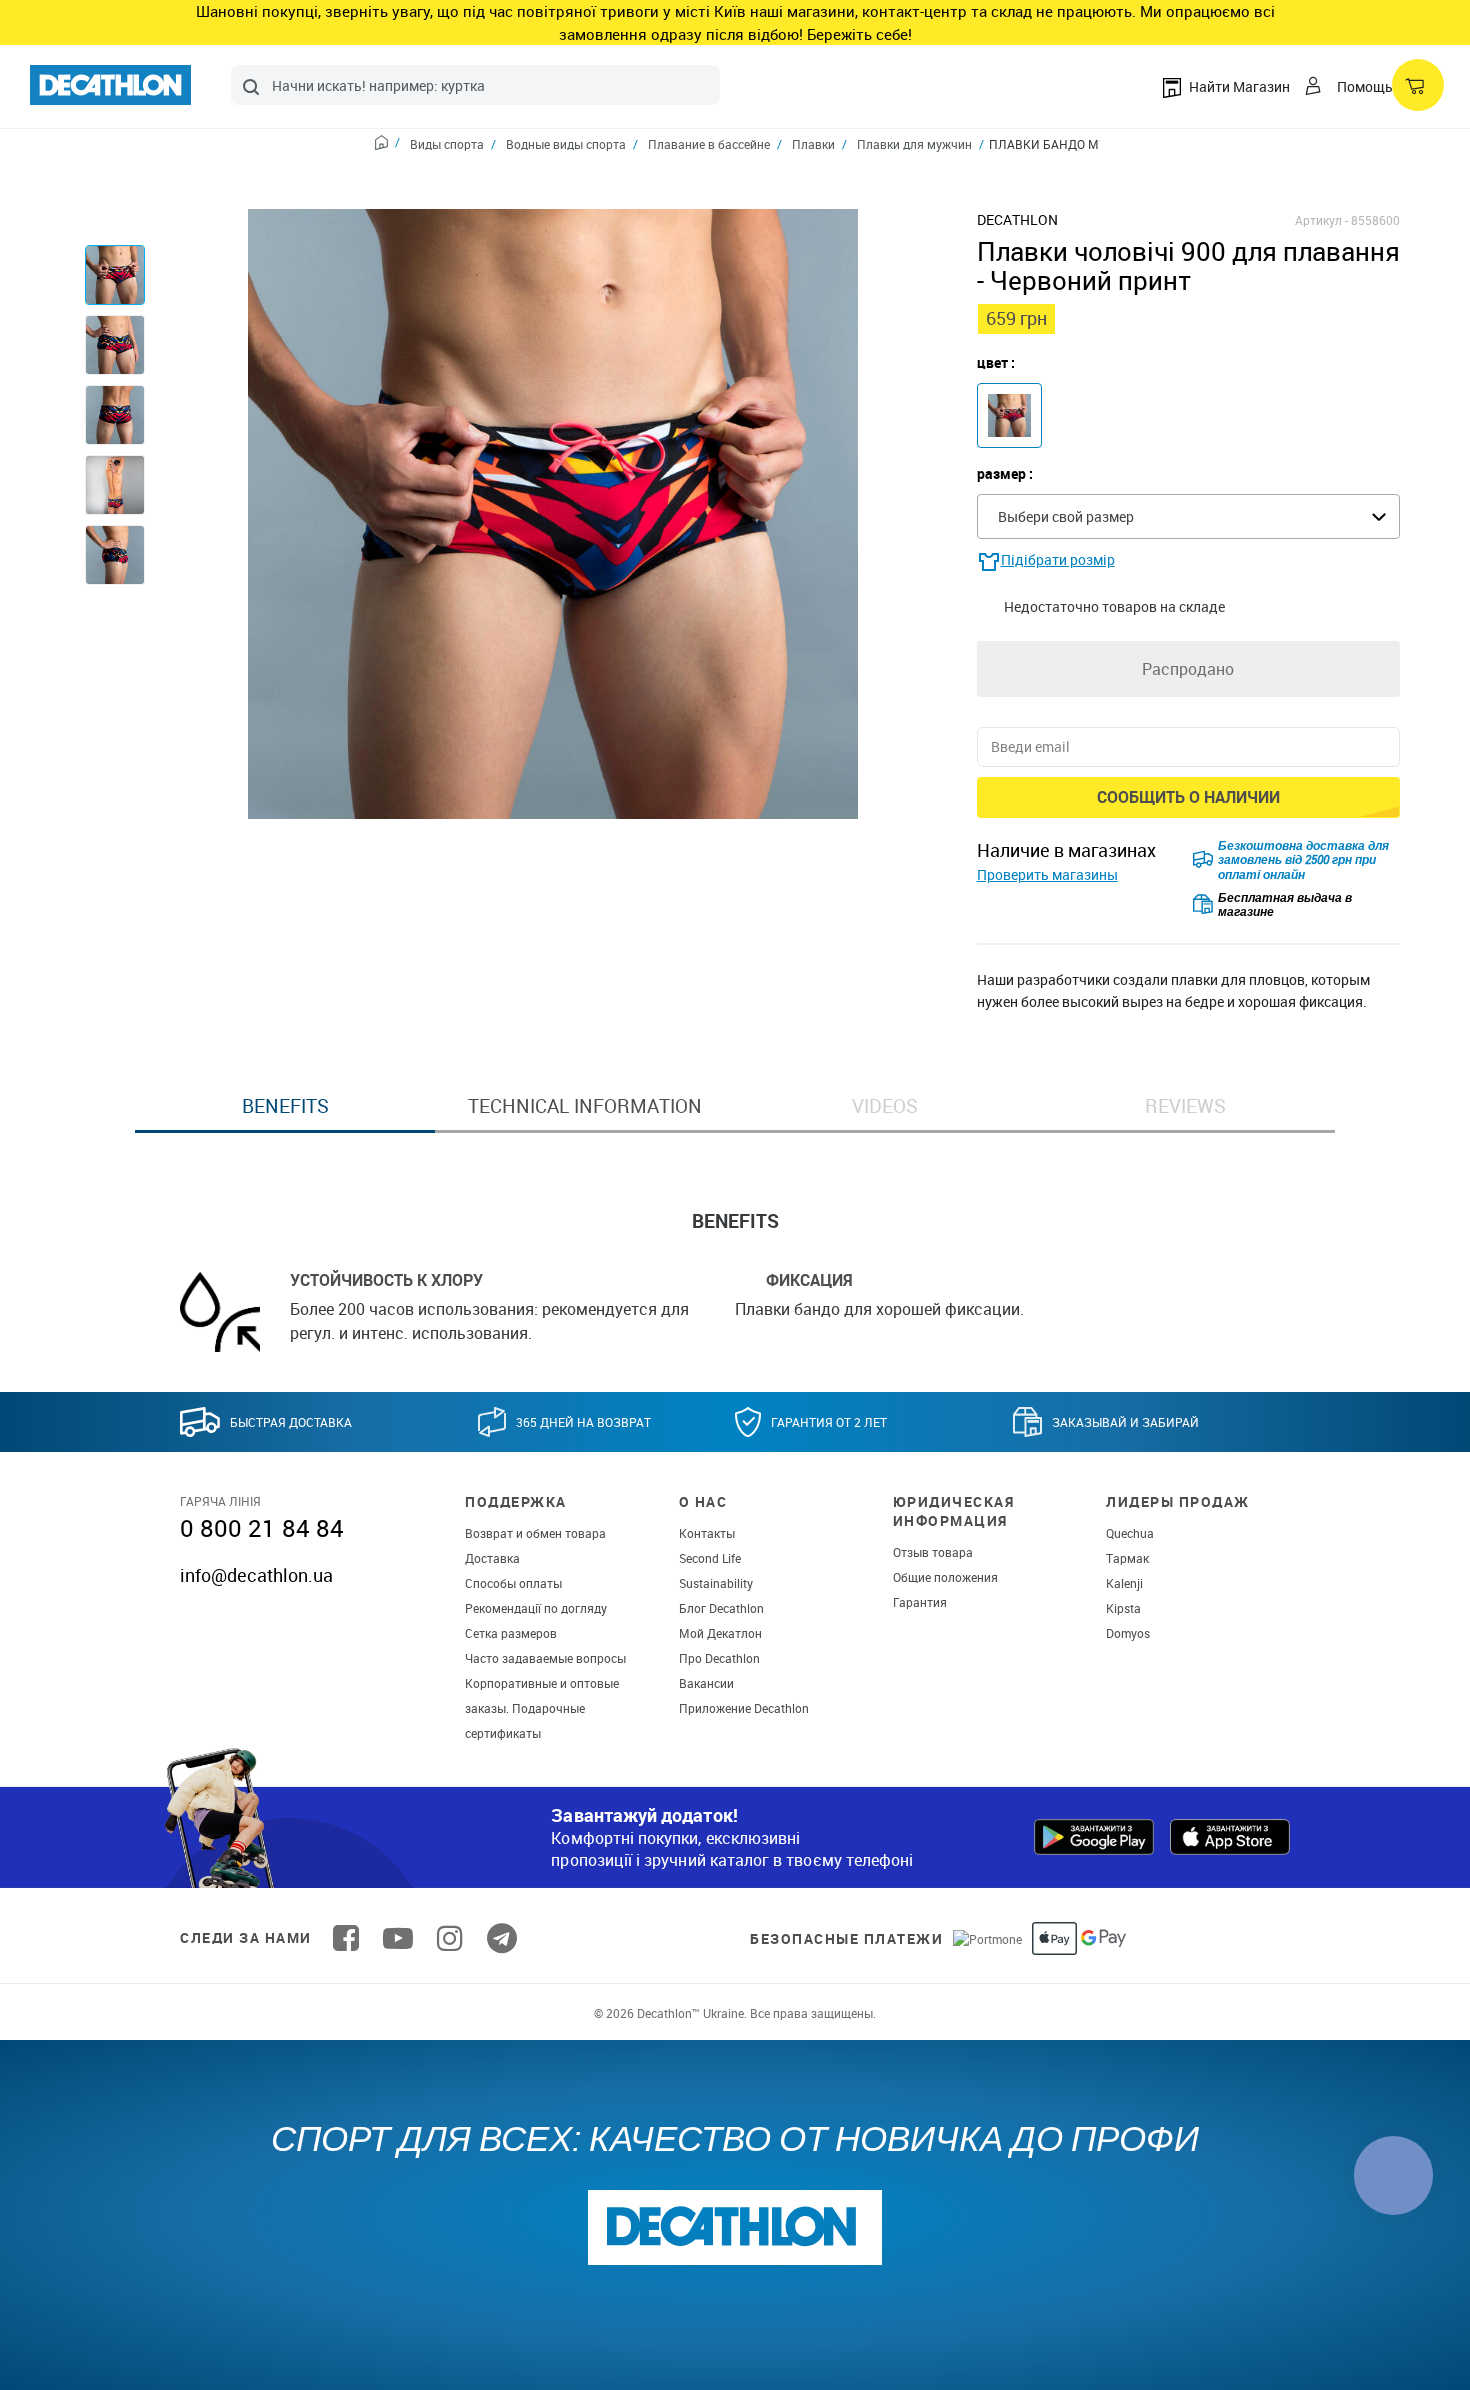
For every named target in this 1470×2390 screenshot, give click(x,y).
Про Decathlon (719, 1658)
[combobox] (475, 85)
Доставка (492, 1558)
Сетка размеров (511, 1633)
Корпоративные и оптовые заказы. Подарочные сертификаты (542, 1708)
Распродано (1188, 669)
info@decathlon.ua (256, 1575)
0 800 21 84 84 (262, 1528)
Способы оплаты (513, 1583)
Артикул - (1321, 220)
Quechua (1130, 1533)
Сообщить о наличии (1188, 797)
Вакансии (706, 1683)
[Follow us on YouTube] (398, 1938)
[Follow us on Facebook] (346, 1938)
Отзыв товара (933, 1552)
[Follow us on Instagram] (450, 1938)
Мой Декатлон (720, 1633)
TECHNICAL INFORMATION (585, 1106)
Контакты (707, 1533)
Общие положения (945, 1577)
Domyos (1128, 1633)
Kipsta (1123, 1608)
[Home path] (387, 145)
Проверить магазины (1047, 874)
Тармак (1127, 1558)
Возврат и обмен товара (535, 1533)
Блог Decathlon (721, 1608)
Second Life (710, 1558)
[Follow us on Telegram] (502, 1938)
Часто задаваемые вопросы (545, 1658)
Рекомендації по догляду (536, 1608)
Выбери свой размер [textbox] (1066, 516)
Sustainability (716, 1583)
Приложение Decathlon (744, 1708)
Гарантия (920, 1602)
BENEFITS (285, 1106)
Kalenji (1124, 1583)
